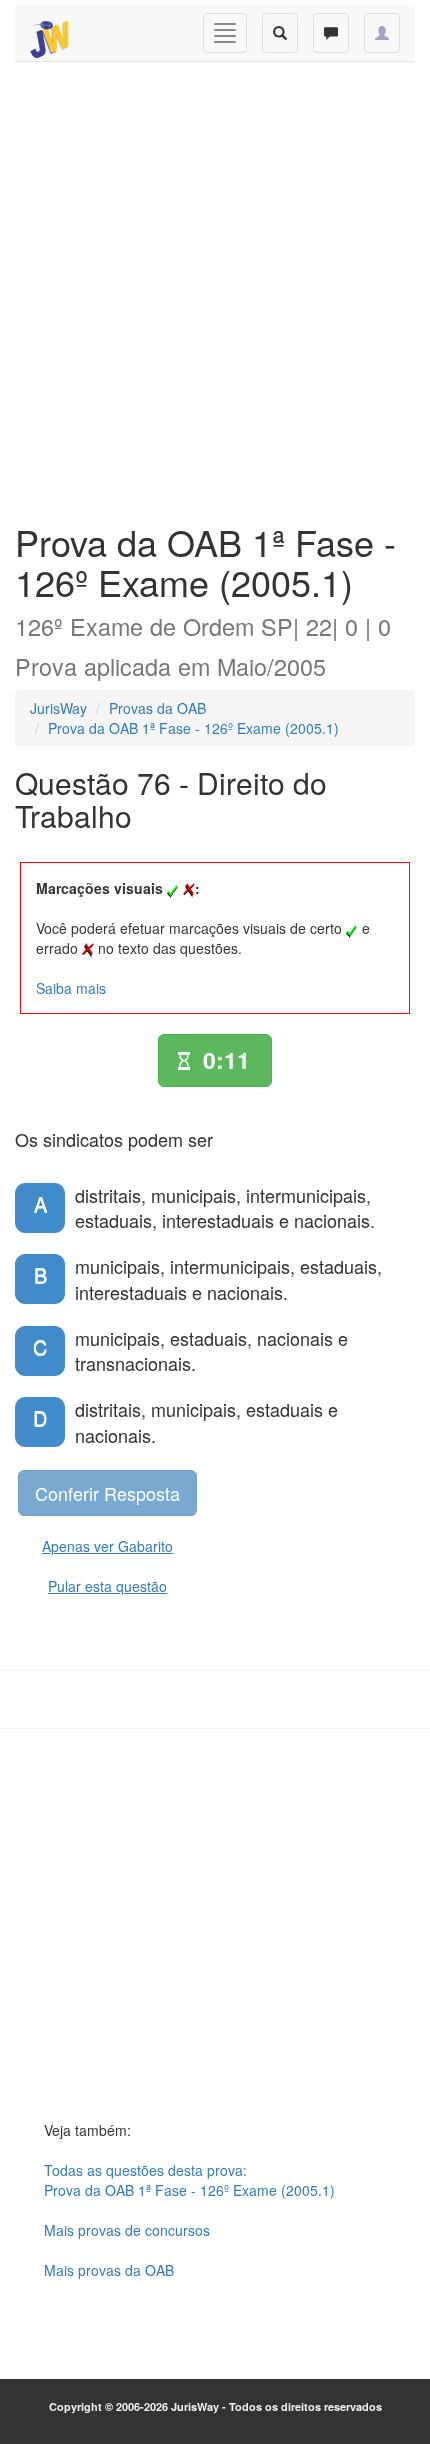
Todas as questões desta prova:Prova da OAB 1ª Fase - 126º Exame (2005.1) (189, 2180)
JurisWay (58, 708)
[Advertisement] (215, 287)
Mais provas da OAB (109, 2270)
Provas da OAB (157, 708)
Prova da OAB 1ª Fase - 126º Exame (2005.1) (193, 728)
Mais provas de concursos (127, 2230)
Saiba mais (71, 988)
